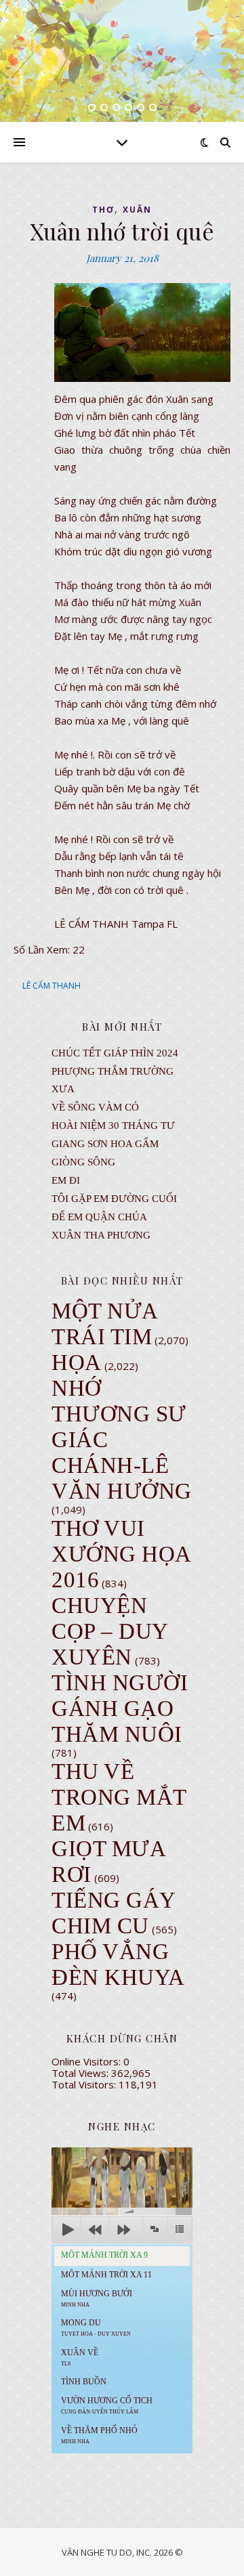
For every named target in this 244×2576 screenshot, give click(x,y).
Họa (77, 1362)
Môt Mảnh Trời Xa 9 (104, 2255)
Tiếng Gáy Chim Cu (114, 1913)
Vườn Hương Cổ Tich (107, 2405)
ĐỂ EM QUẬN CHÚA (99, 1217)
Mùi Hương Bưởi (97, 2298)
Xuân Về (80, 2357)
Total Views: (81, 2073)
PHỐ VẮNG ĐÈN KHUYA (118, 1965)
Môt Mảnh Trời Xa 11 (106, 2275)
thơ (103, 210)
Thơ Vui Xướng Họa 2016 (121, 1554)
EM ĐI (66, 1180)
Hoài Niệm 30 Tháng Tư (113, 1125)
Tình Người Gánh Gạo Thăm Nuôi (120, 1709)
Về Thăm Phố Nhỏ (99, 2435)
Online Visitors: (87, 2061)
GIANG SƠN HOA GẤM (105, 1144)
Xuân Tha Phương (101, 1235)
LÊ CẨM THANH (52, 986)
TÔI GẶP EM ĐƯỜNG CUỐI (114, 1199)
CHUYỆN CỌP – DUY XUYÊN (110, 1631)
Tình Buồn (84, 2382)
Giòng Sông (83, 1162)
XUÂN (137, 210)
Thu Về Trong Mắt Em (119, 1797)
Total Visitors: (85, 2084)
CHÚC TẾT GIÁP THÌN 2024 (115, 1053)
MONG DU (96, 2327)
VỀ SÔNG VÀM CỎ (95, 1107)
